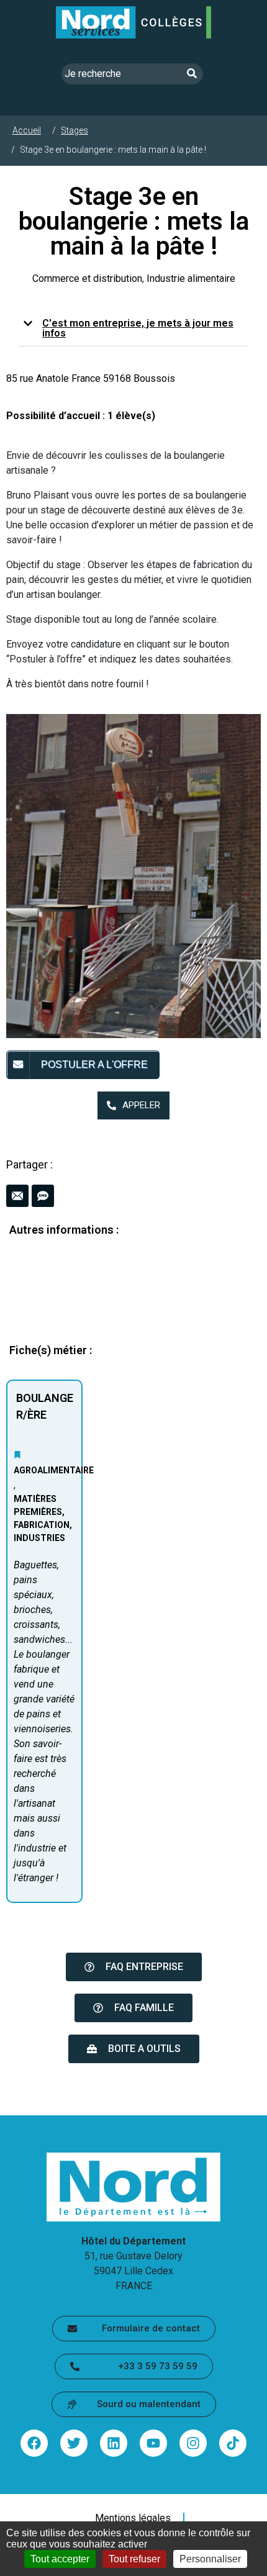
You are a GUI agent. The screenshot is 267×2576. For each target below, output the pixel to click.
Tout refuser (134, 2559)
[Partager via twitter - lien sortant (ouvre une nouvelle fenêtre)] (74, 2443)
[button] (133, 329)
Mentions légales (133, 2518)
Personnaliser (210, 2559)
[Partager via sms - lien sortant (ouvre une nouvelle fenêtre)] (43, 1196)
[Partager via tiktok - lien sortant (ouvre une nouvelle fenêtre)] (233, 2443)
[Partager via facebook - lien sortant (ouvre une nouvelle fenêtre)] (34, 2443)
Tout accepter (60, 2559)
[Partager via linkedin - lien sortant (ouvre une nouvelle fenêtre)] (114, 2443)
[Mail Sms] (133, 1196)
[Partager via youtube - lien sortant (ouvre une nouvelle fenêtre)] (153, 2443)
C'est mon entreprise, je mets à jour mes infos (138, 328)
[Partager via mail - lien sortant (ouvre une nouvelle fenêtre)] (17, 1196)
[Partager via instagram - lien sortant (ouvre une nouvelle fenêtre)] (193, 2443)
